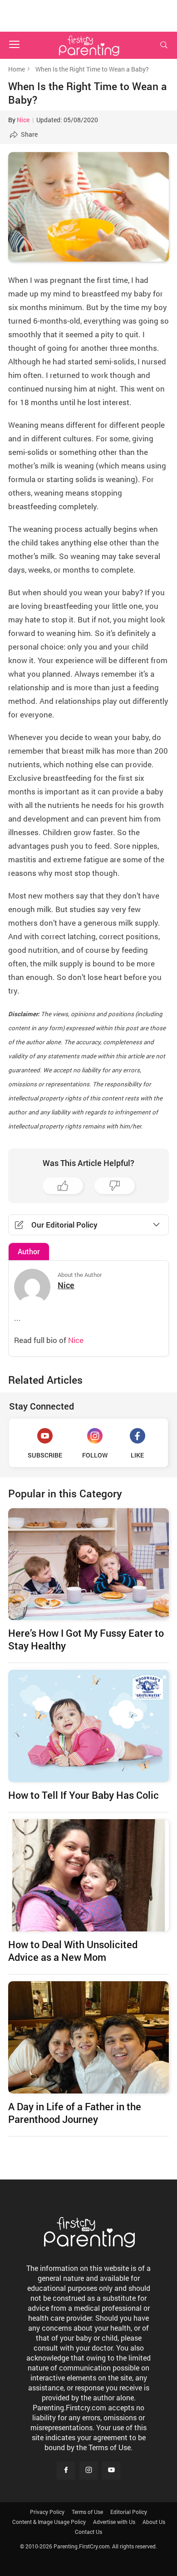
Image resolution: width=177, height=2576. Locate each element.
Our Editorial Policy (64, 1225)
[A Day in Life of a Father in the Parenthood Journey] (88, 2037)
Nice (23, 120)
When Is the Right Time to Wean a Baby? (88, 93)
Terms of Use (87, 2512)
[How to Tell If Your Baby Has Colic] (88, 1726)
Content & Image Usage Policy (49, 2522)
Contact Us (88, 2532)
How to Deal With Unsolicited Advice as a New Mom (73, 1951)
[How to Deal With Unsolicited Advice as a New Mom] (88, 1875)
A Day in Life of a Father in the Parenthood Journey (75, 2113)
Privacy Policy (47, 2512)
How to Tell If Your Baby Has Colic (84, 1795)
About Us (154, 2522)
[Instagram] (88, 2471)
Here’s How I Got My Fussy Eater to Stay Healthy (86, 1639)
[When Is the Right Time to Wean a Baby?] (88, 207)
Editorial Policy (129, 2512)
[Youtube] (111, 2471)
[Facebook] (66, 2471)
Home (17, 69)
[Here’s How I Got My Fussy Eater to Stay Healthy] (88, 1564)
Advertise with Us (114, 2522)
